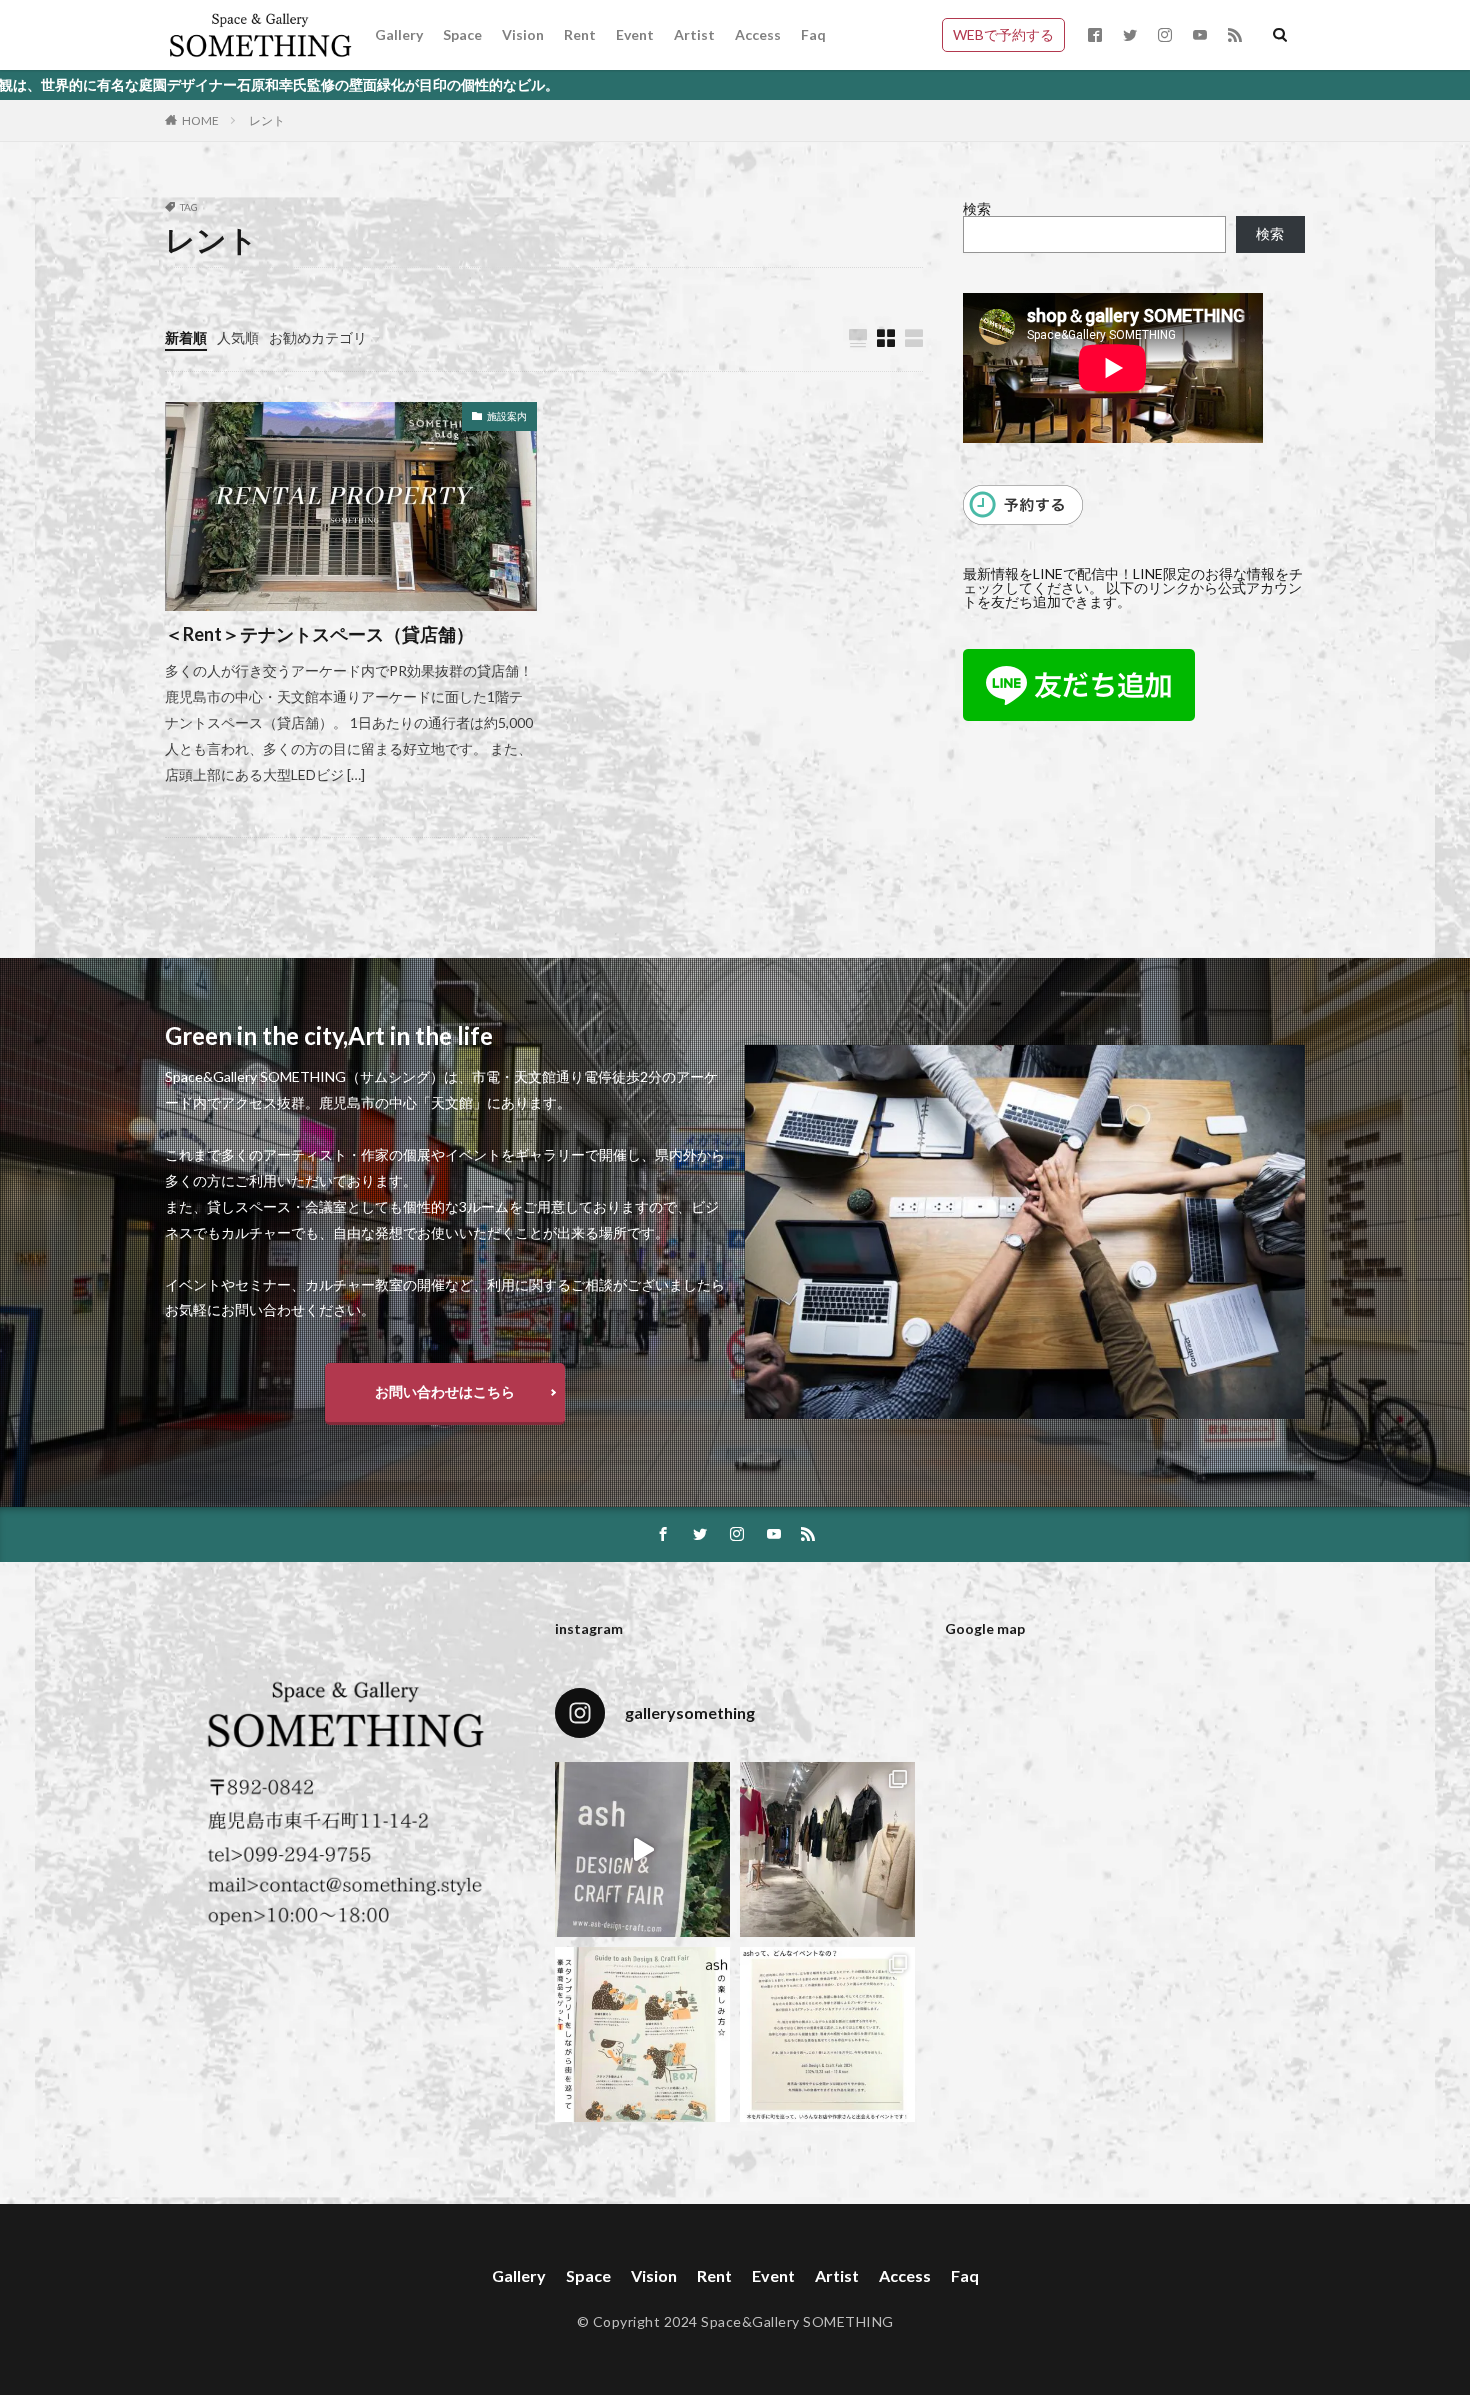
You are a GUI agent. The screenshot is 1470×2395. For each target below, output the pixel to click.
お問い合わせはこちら (445, 1391)
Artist (694, 34)
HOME (200, 120)
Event (635, 34)
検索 (977, 208)
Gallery (399, 34)
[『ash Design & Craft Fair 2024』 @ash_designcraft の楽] (642, 2034)
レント (267, 120)
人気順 (238, 337)
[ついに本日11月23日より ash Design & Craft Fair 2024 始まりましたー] (642, 1849)
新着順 (186, 337)
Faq (813, 34)
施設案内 (507, 416)
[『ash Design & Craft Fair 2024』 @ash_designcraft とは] (827, 2034)
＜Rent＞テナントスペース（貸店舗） (319, 634)
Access (758, 34)
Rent (580, 34)
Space (462, 34)
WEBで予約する (1003, 34)
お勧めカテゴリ (318, 337)
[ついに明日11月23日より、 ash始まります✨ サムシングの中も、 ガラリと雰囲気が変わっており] (827, 1849)
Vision (523, 34)
